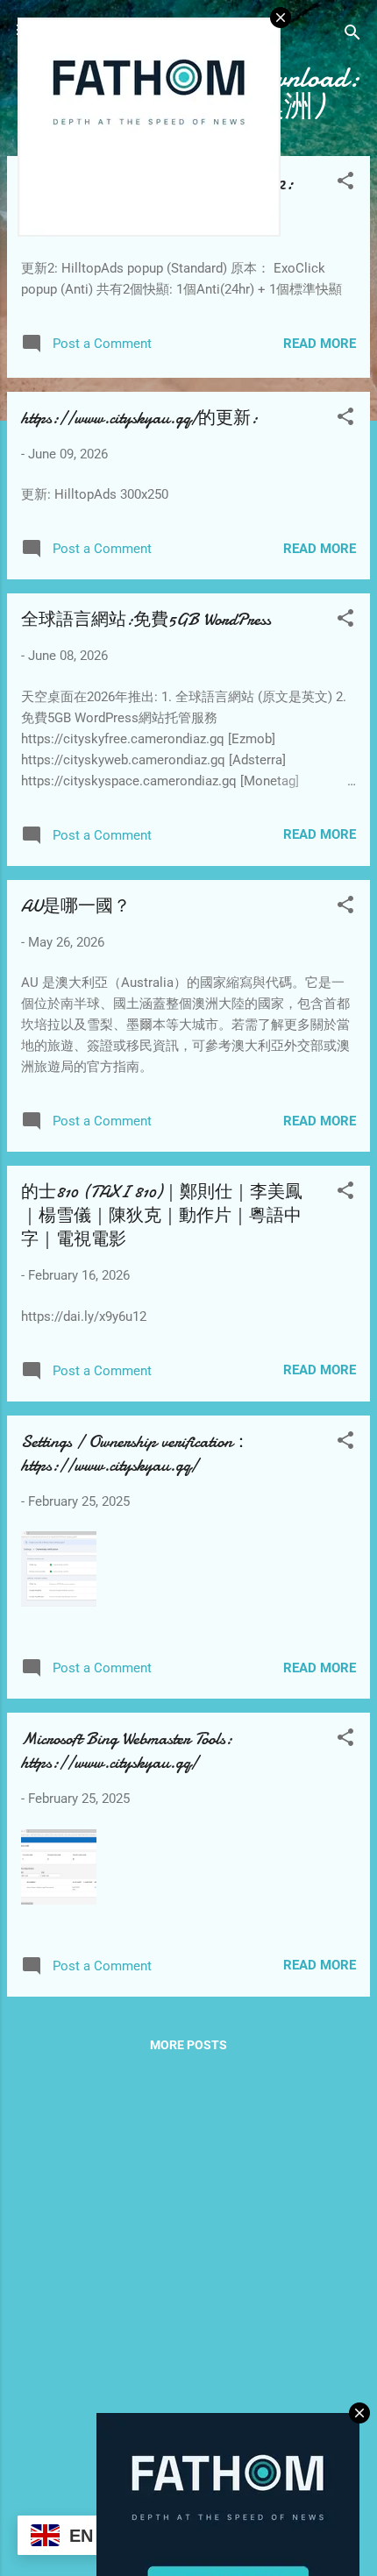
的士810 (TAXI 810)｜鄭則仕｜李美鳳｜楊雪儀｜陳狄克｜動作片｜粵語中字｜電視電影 (162, 1215)
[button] (345, 184)
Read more (320, 344)
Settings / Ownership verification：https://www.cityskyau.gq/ (135, 1453)
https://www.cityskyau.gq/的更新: (139, 418)
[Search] (352, 35)
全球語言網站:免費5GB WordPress (146, 619)
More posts (188, 2045)
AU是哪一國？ (76, 906)
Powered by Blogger (199, 2508)
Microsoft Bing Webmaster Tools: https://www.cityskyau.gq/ (127, 1750)
